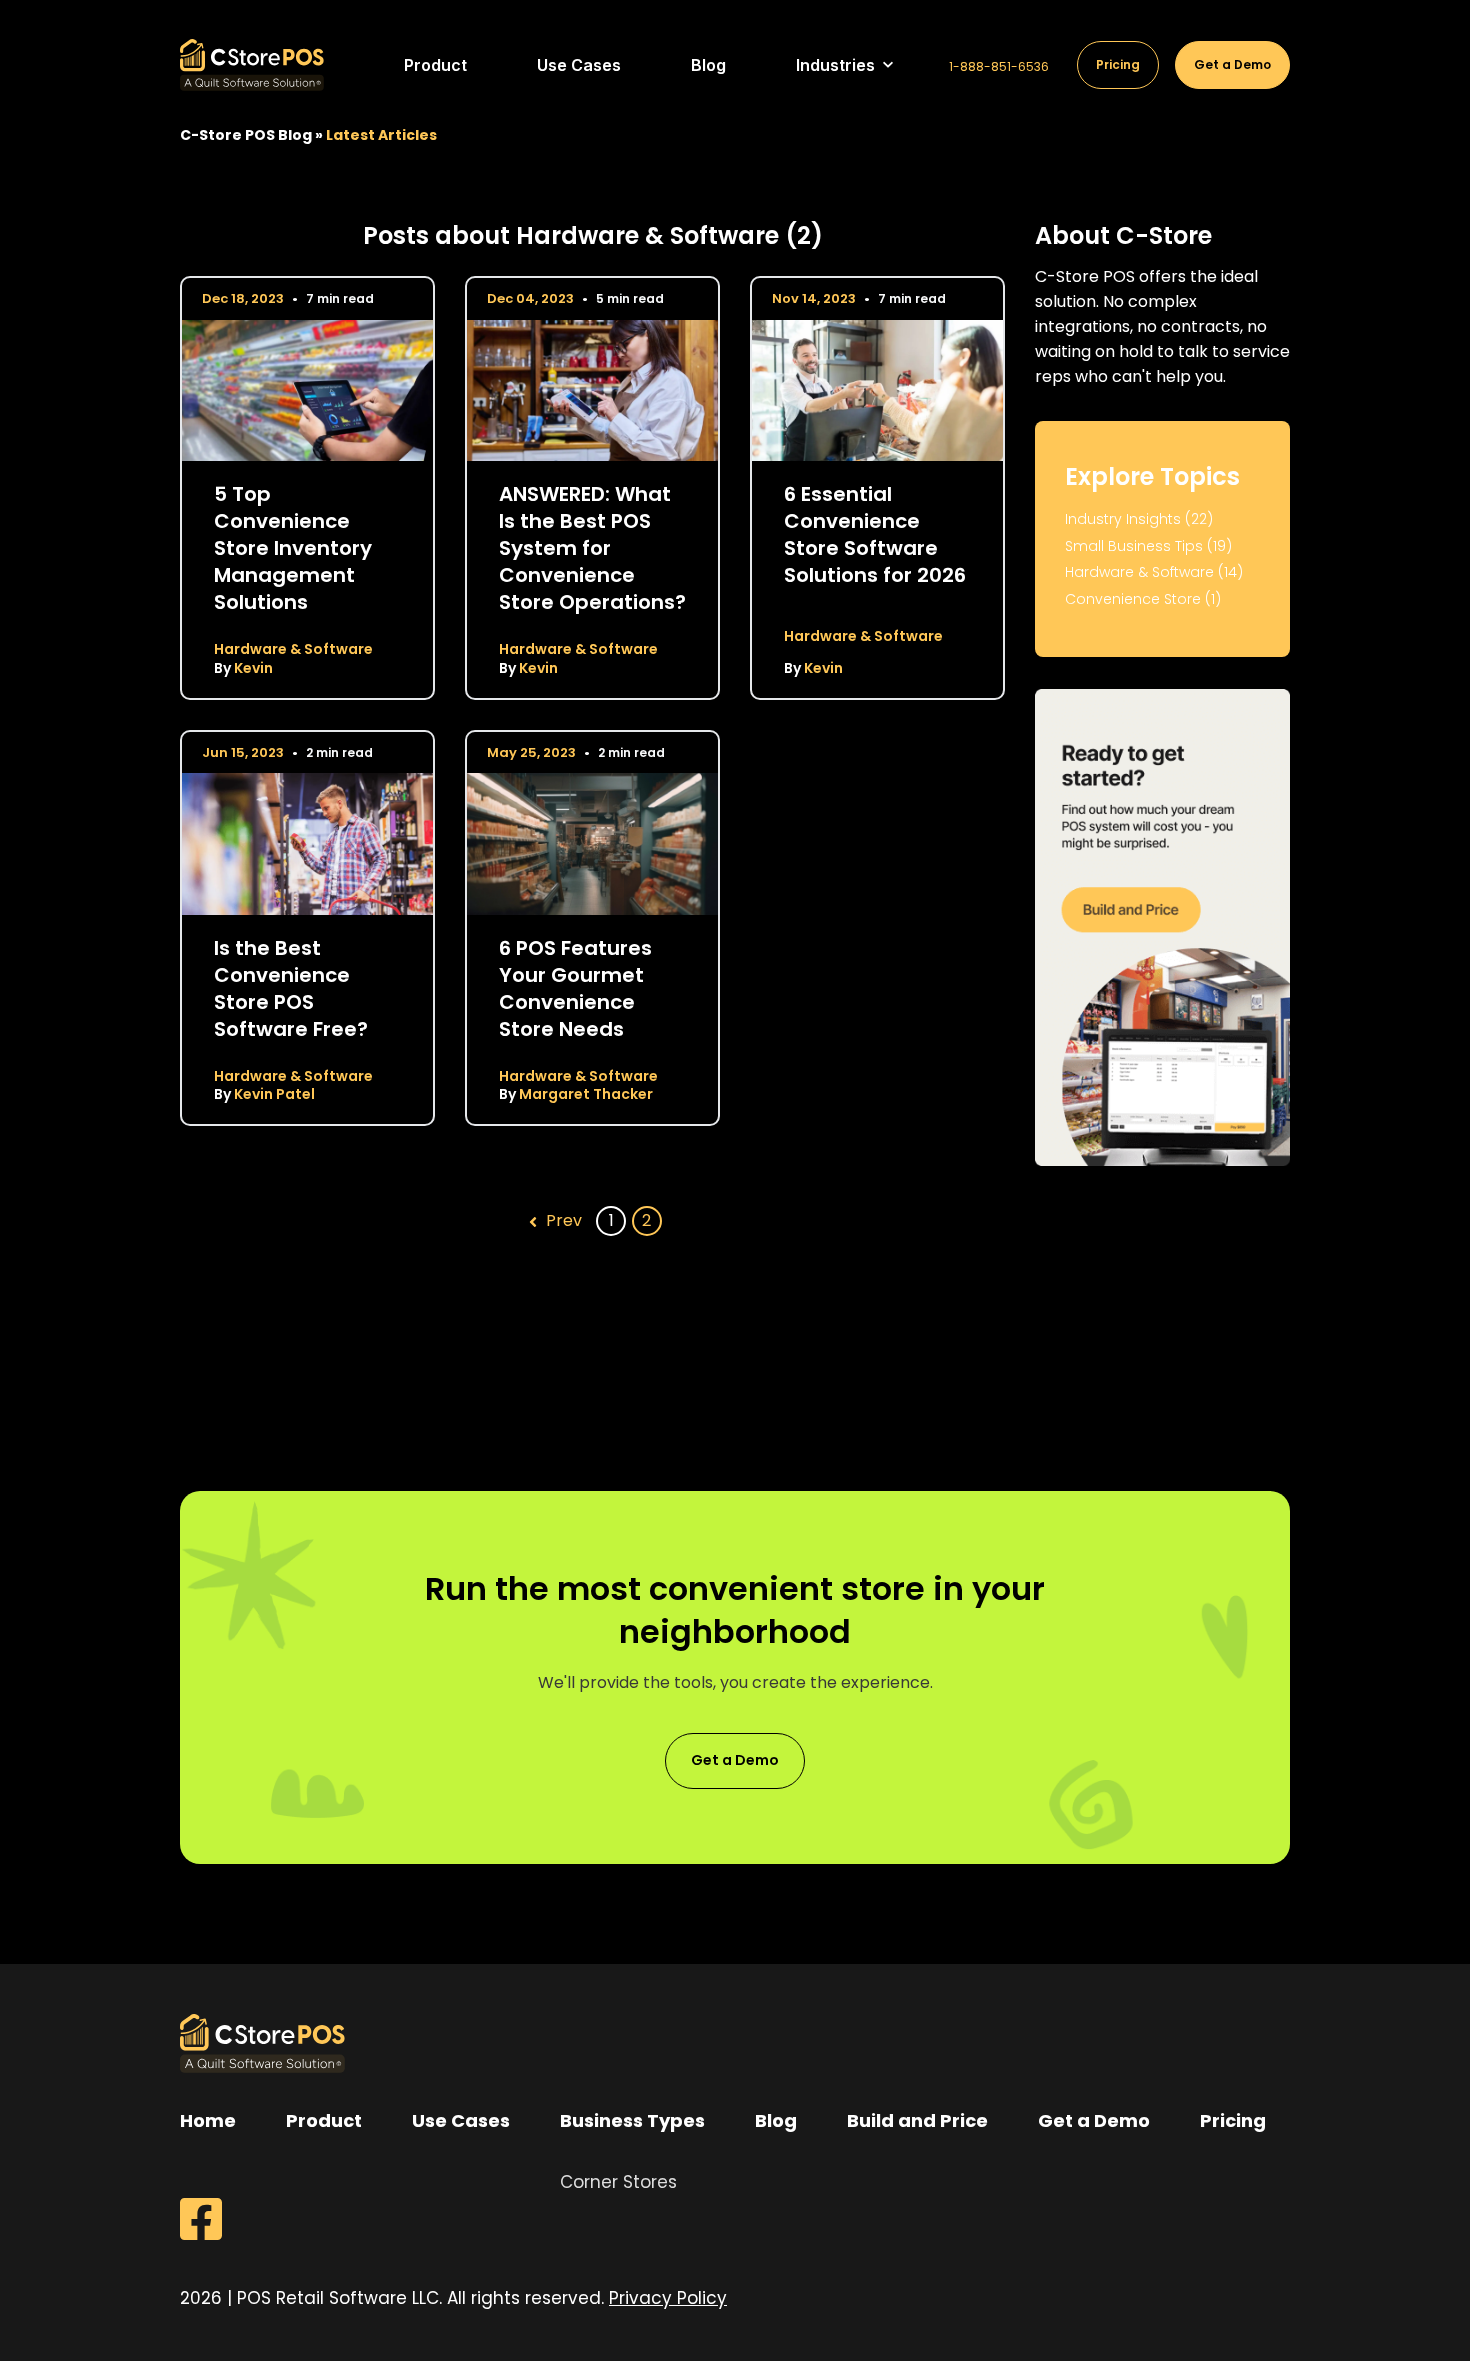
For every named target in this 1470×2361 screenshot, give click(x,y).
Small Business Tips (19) (1148, 546)
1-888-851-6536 (999, 67)
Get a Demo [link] (735, 1760)
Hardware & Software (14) (1154, 572)
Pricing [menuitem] (1233, 2120)
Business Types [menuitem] (632, 2120)
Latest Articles (381, 135)
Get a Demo (1232, 64)
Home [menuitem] (208, 2120)
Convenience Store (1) (1143, 599)
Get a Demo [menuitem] (1094, 2120)
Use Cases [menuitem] (461, 2120)
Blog (708, 65)
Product (435, 65)
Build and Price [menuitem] (917, 2120)
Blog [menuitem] (776, 2120)
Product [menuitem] (324, 2120)
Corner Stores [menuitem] (618, 2182)
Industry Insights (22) (1139, 519)
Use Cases (579, 65)
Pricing (1118, 64)
